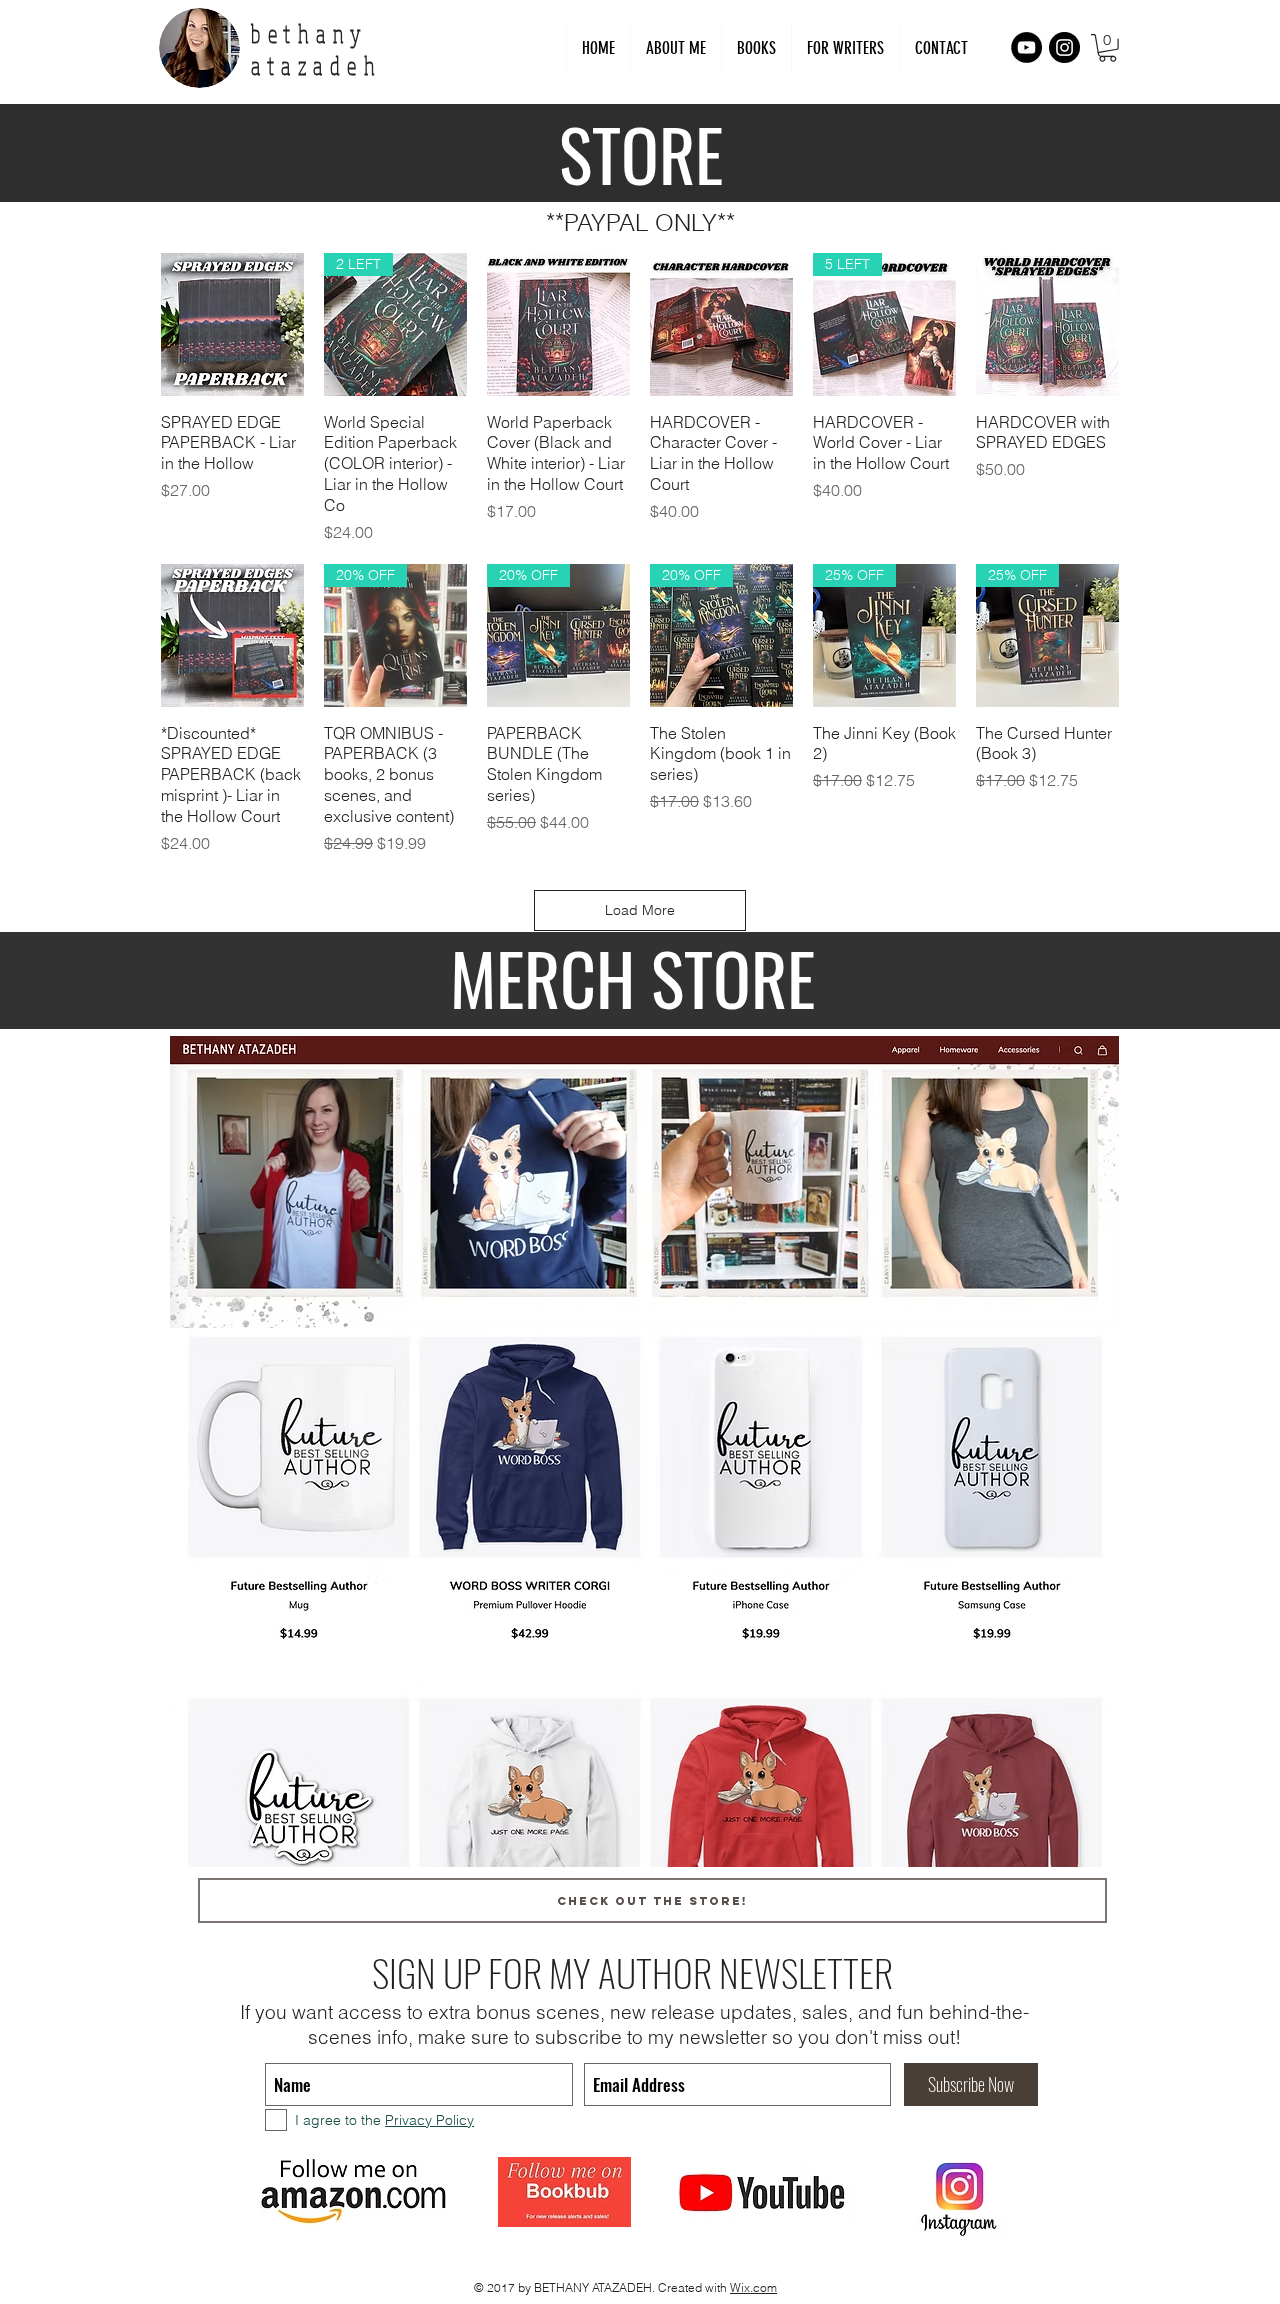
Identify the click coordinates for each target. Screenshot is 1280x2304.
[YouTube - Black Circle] (1026, 47)
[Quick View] (232, 324)
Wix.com (753, 2287)
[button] (845, 48)
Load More (640, 910)
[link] (1107, 48)
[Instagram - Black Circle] (1064, 47)
